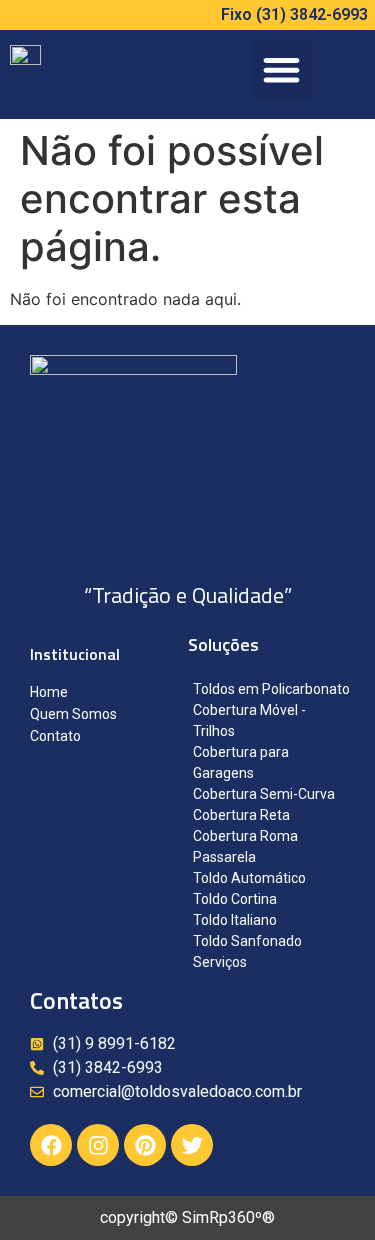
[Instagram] (98, 1145)
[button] (281, 69)
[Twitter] (192, 1145)
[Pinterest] (145, 1145)
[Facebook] (51, 1145)
